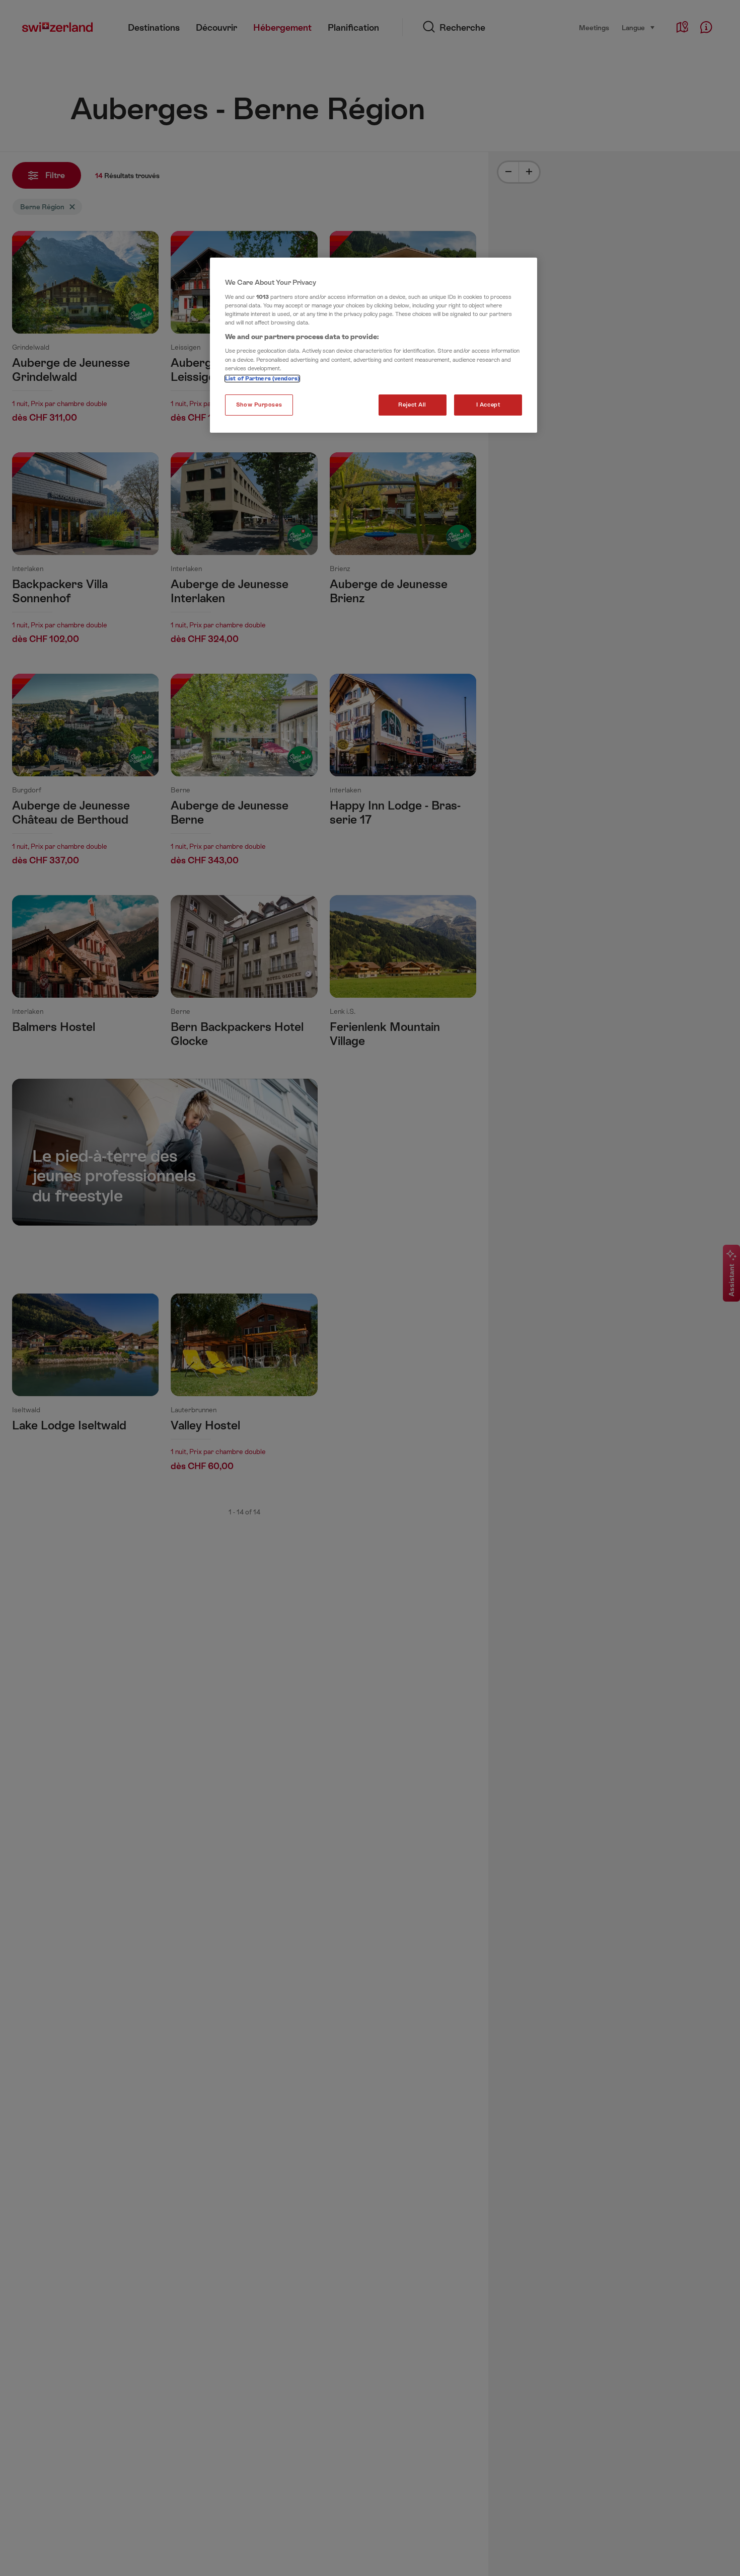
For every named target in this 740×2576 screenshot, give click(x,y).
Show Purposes (259, 405)
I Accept (488, 405)
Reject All (412, 405)
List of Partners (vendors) (262, 379)
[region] (374, 345)
